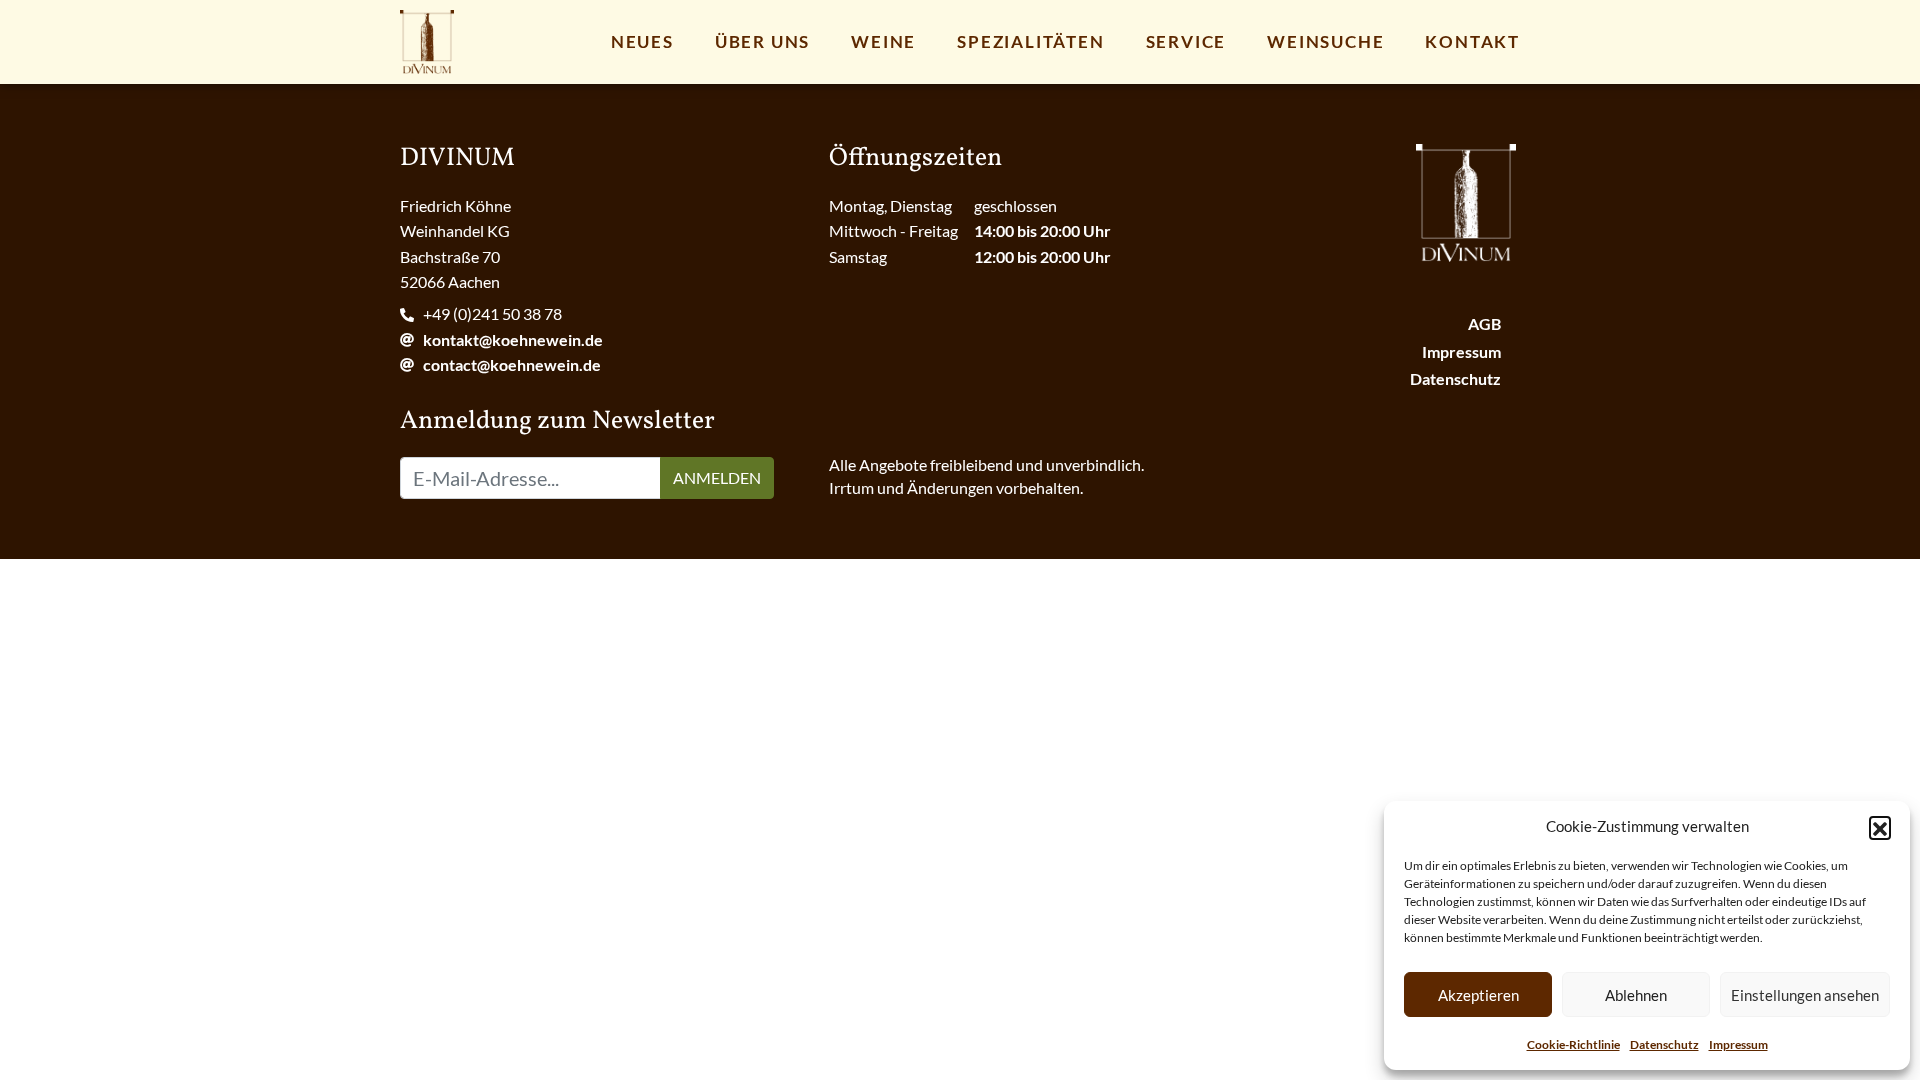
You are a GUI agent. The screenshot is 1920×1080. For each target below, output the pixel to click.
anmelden (717, 477)
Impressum (1738, 1044)
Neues (642, 41)
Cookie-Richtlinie (1573, 1044)
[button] (1880, 827)
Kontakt (1472, 41)
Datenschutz (1664, 1044)
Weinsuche (1325, 41)
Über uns (762, 41)
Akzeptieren (1478, 995)
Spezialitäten (1030, 41)
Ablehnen (1636, 995)
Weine (883, 41)
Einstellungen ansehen (1805, 995)
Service (1186, 41)
